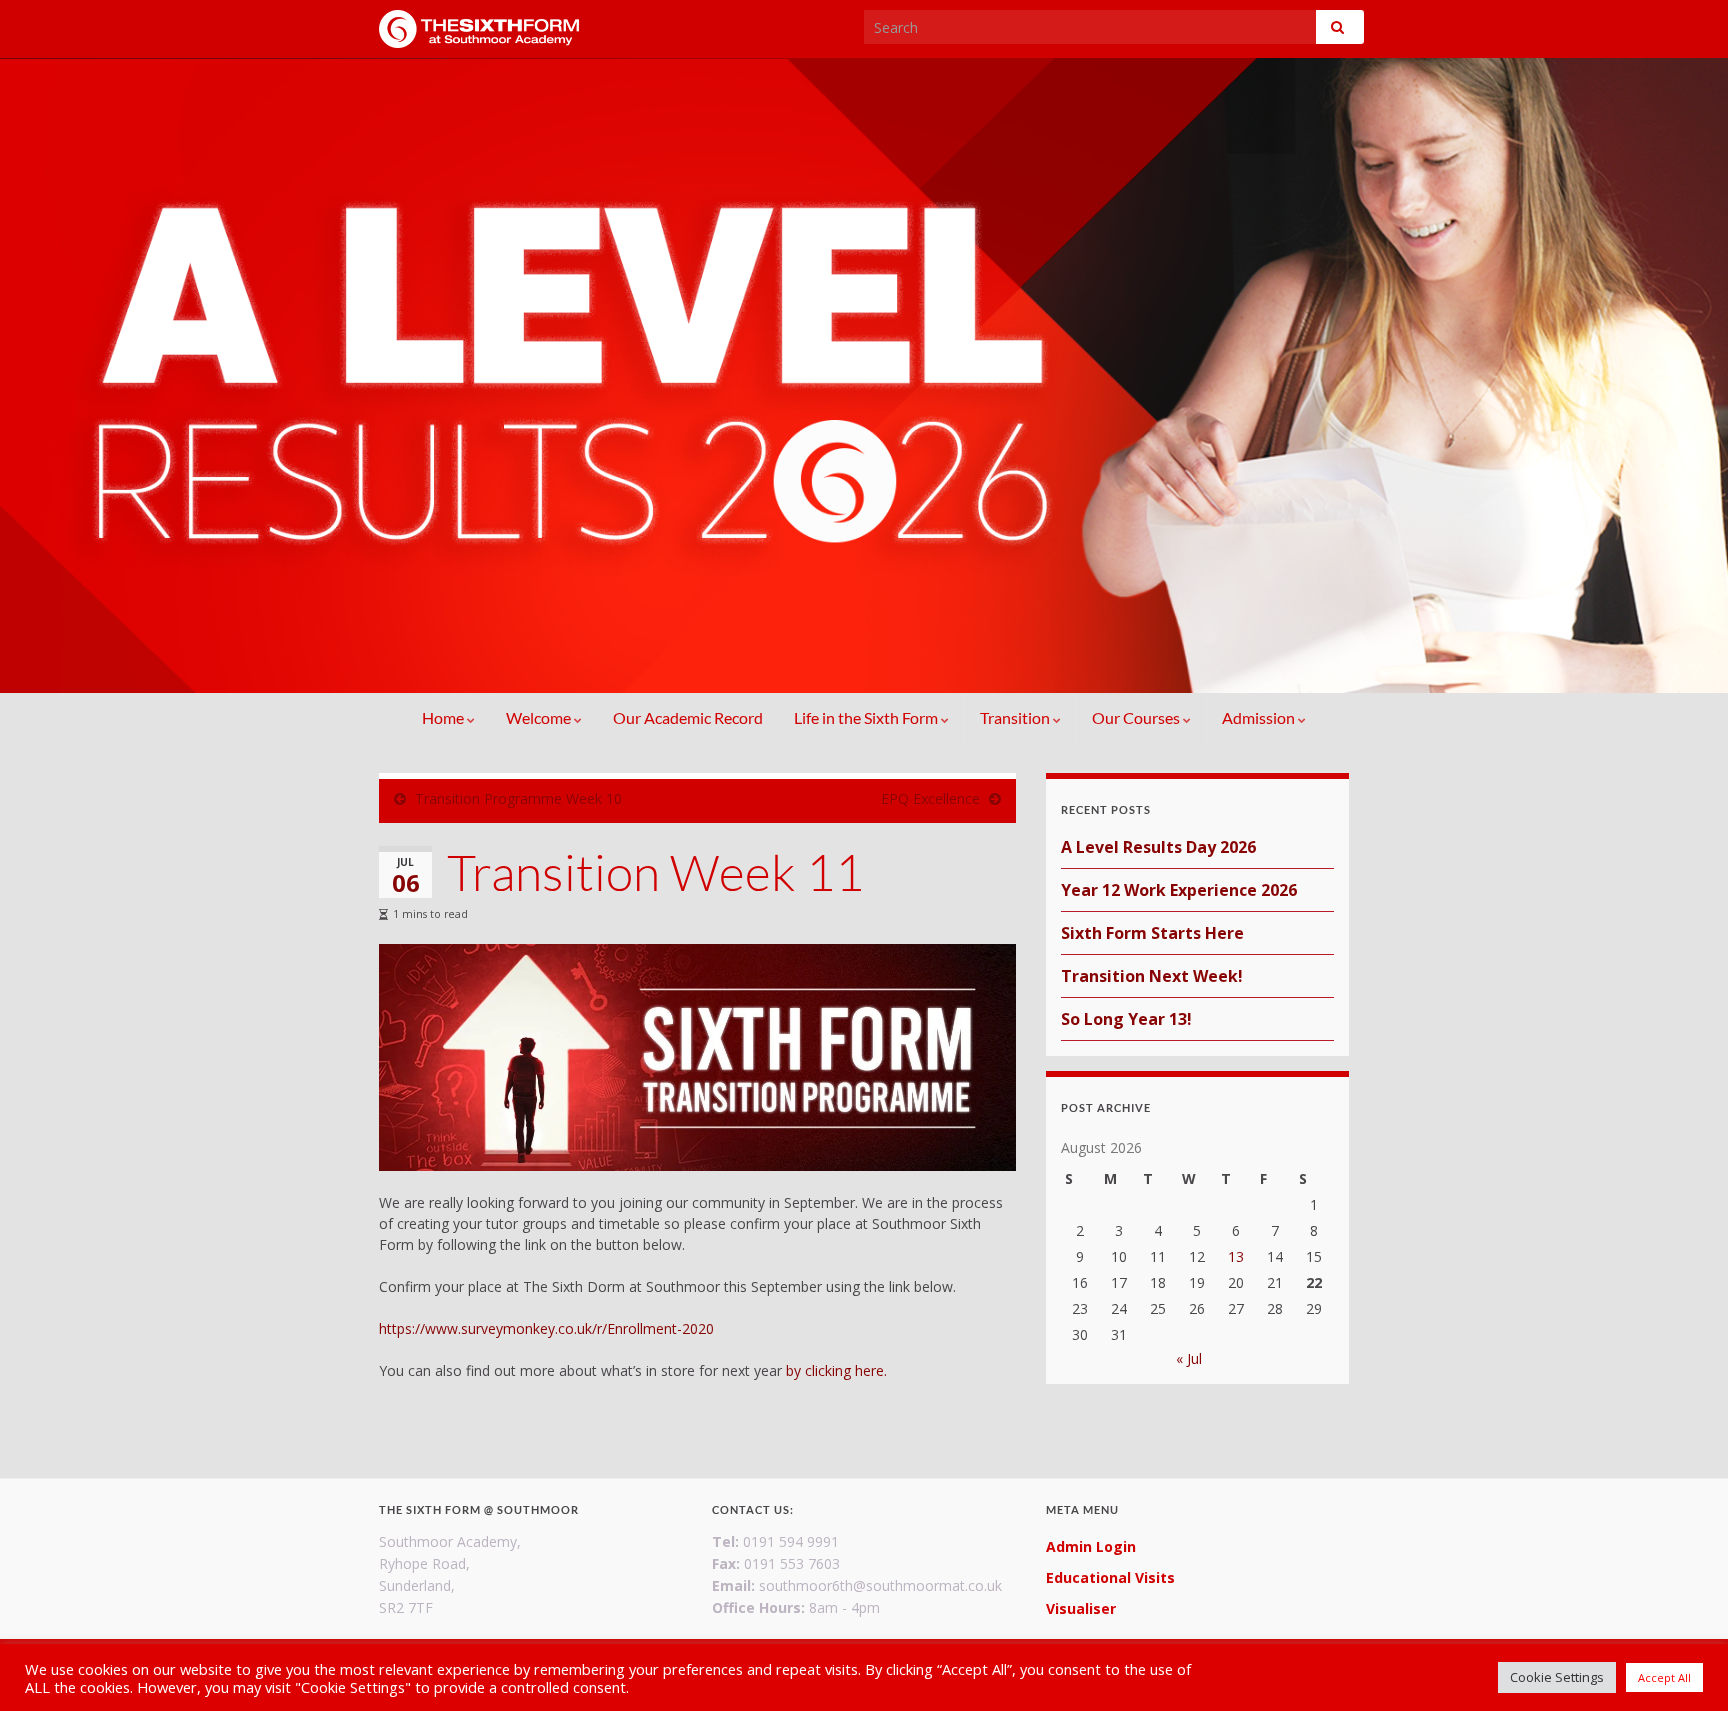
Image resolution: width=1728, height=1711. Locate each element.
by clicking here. (836, 1370)
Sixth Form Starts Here (1152, 933)
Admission (1260, 717)
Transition (1016, 717)
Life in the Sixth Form (867, 717)
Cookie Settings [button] (1557, 1677)
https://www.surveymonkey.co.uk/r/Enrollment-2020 (546, 1328)
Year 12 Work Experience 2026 (1179, 890)
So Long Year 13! (1126, 1019)
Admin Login (1091, 1546)
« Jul (1189, 1358)
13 (1236, 1256)
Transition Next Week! (1152, 976)
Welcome (540, 717)
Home (444, 717)
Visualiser (1081, 1608)
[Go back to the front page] (864, 376)
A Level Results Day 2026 (1158, 847)
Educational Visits (1110, 1577)
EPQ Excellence (930, 798)
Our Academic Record (688, 717)
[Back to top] (1683, 1666)
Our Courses (1137, 717)
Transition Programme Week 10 (518, 798)
